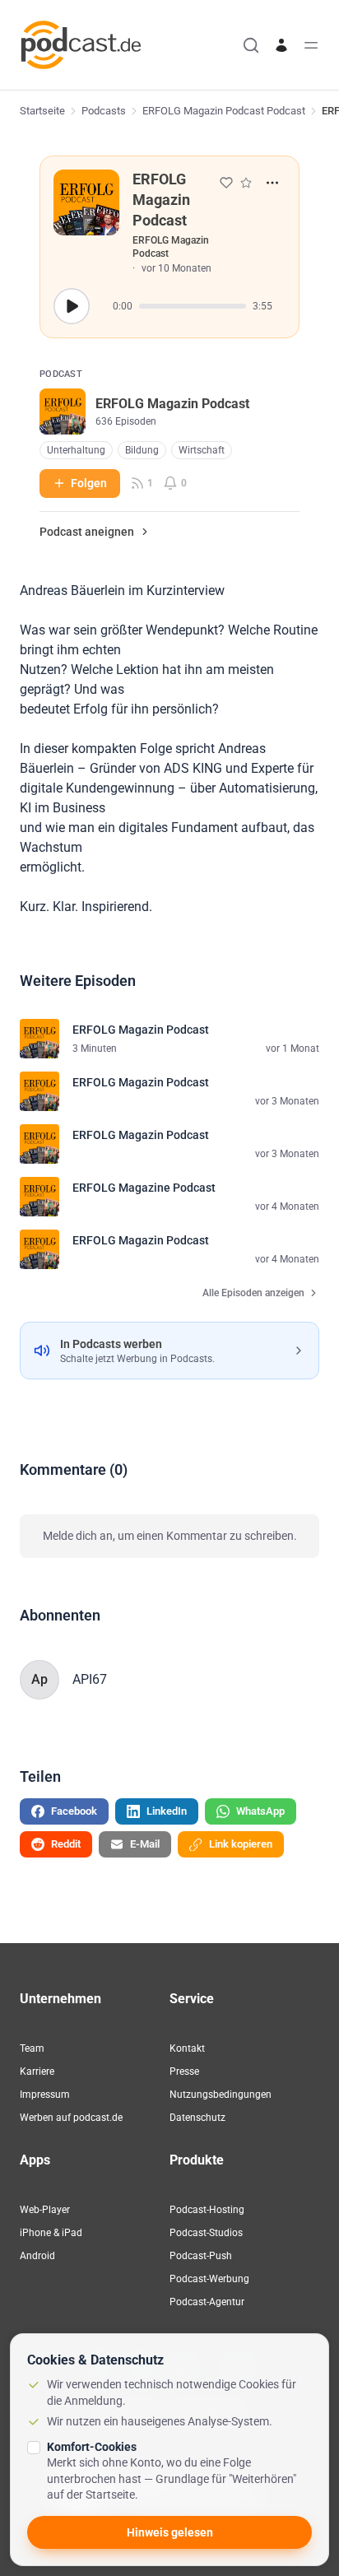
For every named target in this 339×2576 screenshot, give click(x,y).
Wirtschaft (202, 450)
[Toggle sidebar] (311, 45)
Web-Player (45, 2210)
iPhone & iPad (51, 2233)
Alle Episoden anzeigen (253, 1293)
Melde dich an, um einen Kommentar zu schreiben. (170, 1536)
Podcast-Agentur (207, 2302)
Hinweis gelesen (170, 2532)
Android (37, 2256)
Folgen (89, 483)
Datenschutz (197, 2118)
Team (32, 2048)
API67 (90, 1679)
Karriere (37, 2071)
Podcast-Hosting (207, 2210)
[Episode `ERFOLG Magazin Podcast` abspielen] (72, 306)
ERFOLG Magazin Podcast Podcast (224, 111)
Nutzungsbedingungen (221, 2095)
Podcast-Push (201, 2256)
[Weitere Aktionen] (272, 183)
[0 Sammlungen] (246, 183)
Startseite (42, 111)
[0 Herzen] (226, 183)
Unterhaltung (76, 450)
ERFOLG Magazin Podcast (171, 247)
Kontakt (187, 2048)
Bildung (142, 450)
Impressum (45, 2095)
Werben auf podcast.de (71, 2118)
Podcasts (104, 111)
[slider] (193, 306)
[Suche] (251, 45)
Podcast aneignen (87, 532)
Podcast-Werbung (209, 2279)
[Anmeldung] (281, 45)
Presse (184, 2071)
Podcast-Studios (206, 2233)
